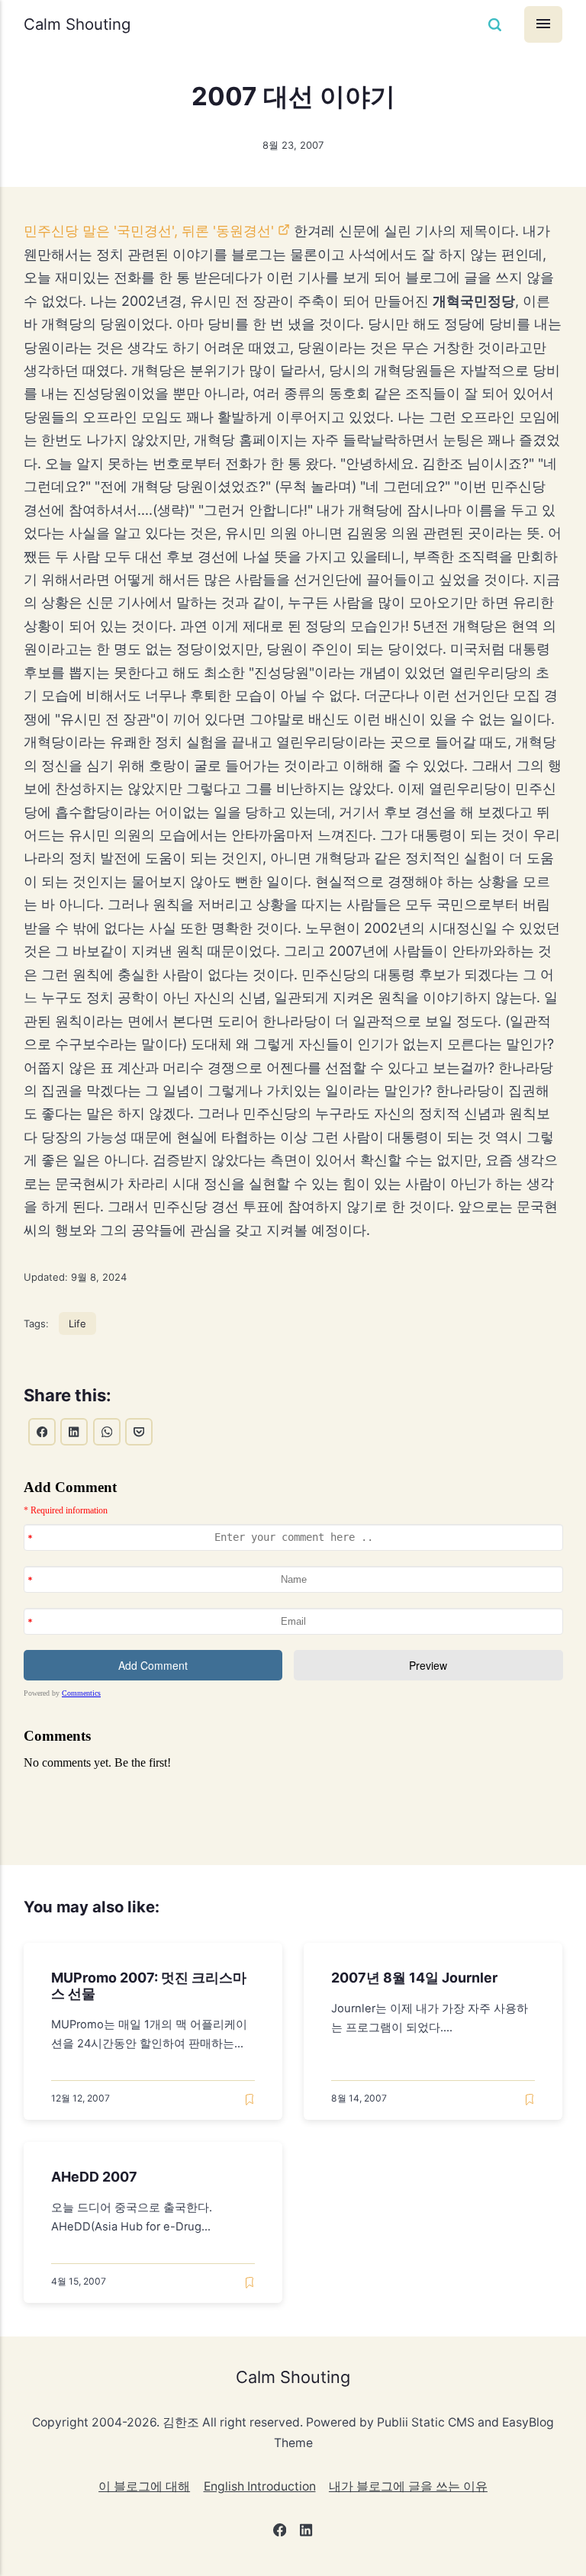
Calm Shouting (77, 24)
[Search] (495, 25)
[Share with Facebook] (42, 1432)
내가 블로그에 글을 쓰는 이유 (408, 2486)
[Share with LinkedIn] (74, 1432)
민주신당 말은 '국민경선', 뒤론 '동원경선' (149, 231)
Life (77, 1323)
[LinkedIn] (306, 2533)
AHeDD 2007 (94, 2177)
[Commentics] (293, 1643)
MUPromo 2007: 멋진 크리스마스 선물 (149, 1986)
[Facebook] (280, 2533)
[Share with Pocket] (139, 1432)
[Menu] (543, 24)
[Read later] (250, 2100)
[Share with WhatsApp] (107, 1432)
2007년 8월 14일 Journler (414, 1978)
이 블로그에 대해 (144, 2486)
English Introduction (260, 2486)
